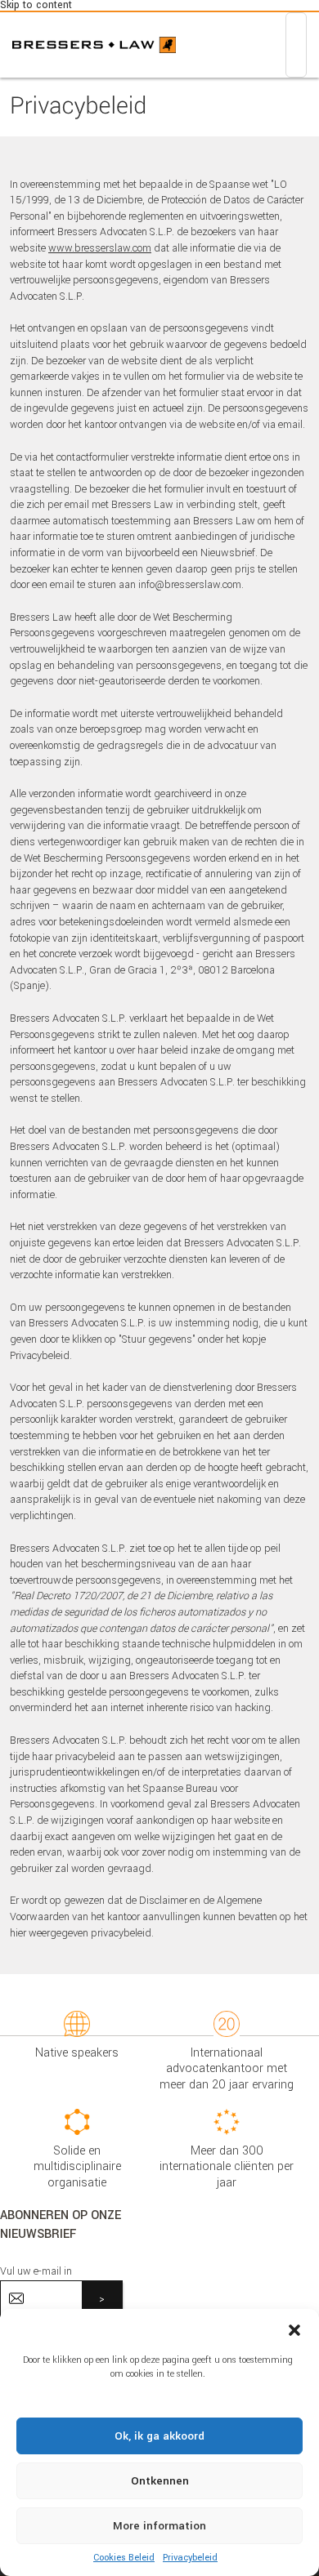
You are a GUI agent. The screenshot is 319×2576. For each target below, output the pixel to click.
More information (159, 2526)
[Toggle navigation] (296, 45)
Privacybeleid (190, 2558)
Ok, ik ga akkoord (159, 2436)
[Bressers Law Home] (94, 45)
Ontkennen (160, 2481)
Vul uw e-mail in (36, 2271)
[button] (294, 2329)
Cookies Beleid (124, 2558)
